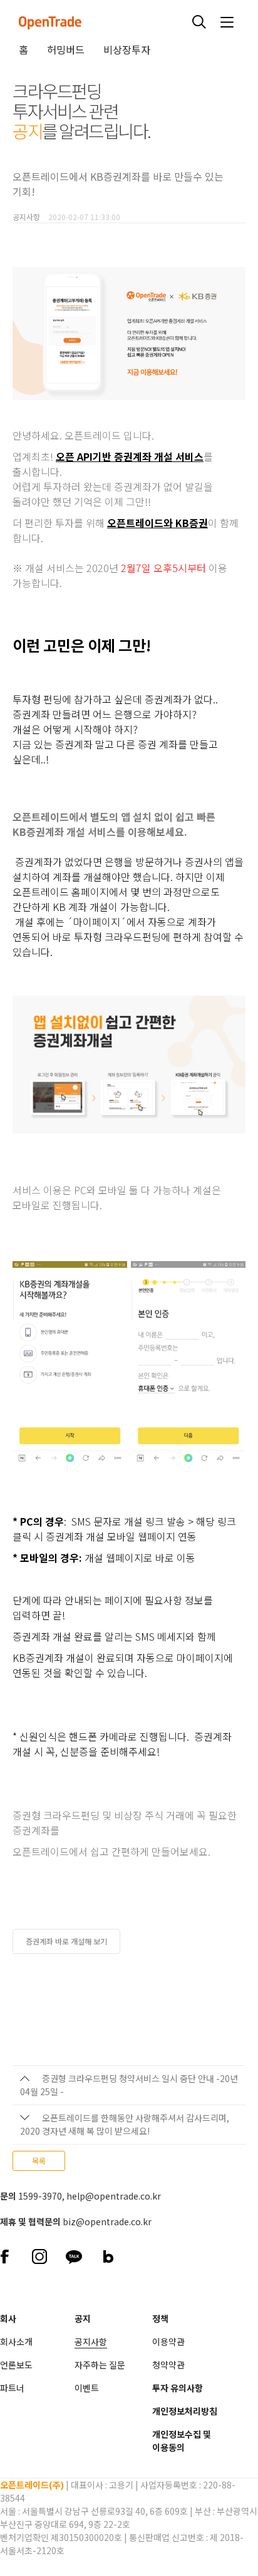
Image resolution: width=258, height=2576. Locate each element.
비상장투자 (127, 49)
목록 (39, 2161)
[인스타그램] (39, 2255)
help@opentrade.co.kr (114, 2196)
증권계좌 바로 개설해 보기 (66, 1941)
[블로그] (108, 2255)
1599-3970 (40, 2196)
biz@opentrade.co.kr (107, 2221)
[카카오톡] (74, 2255)
